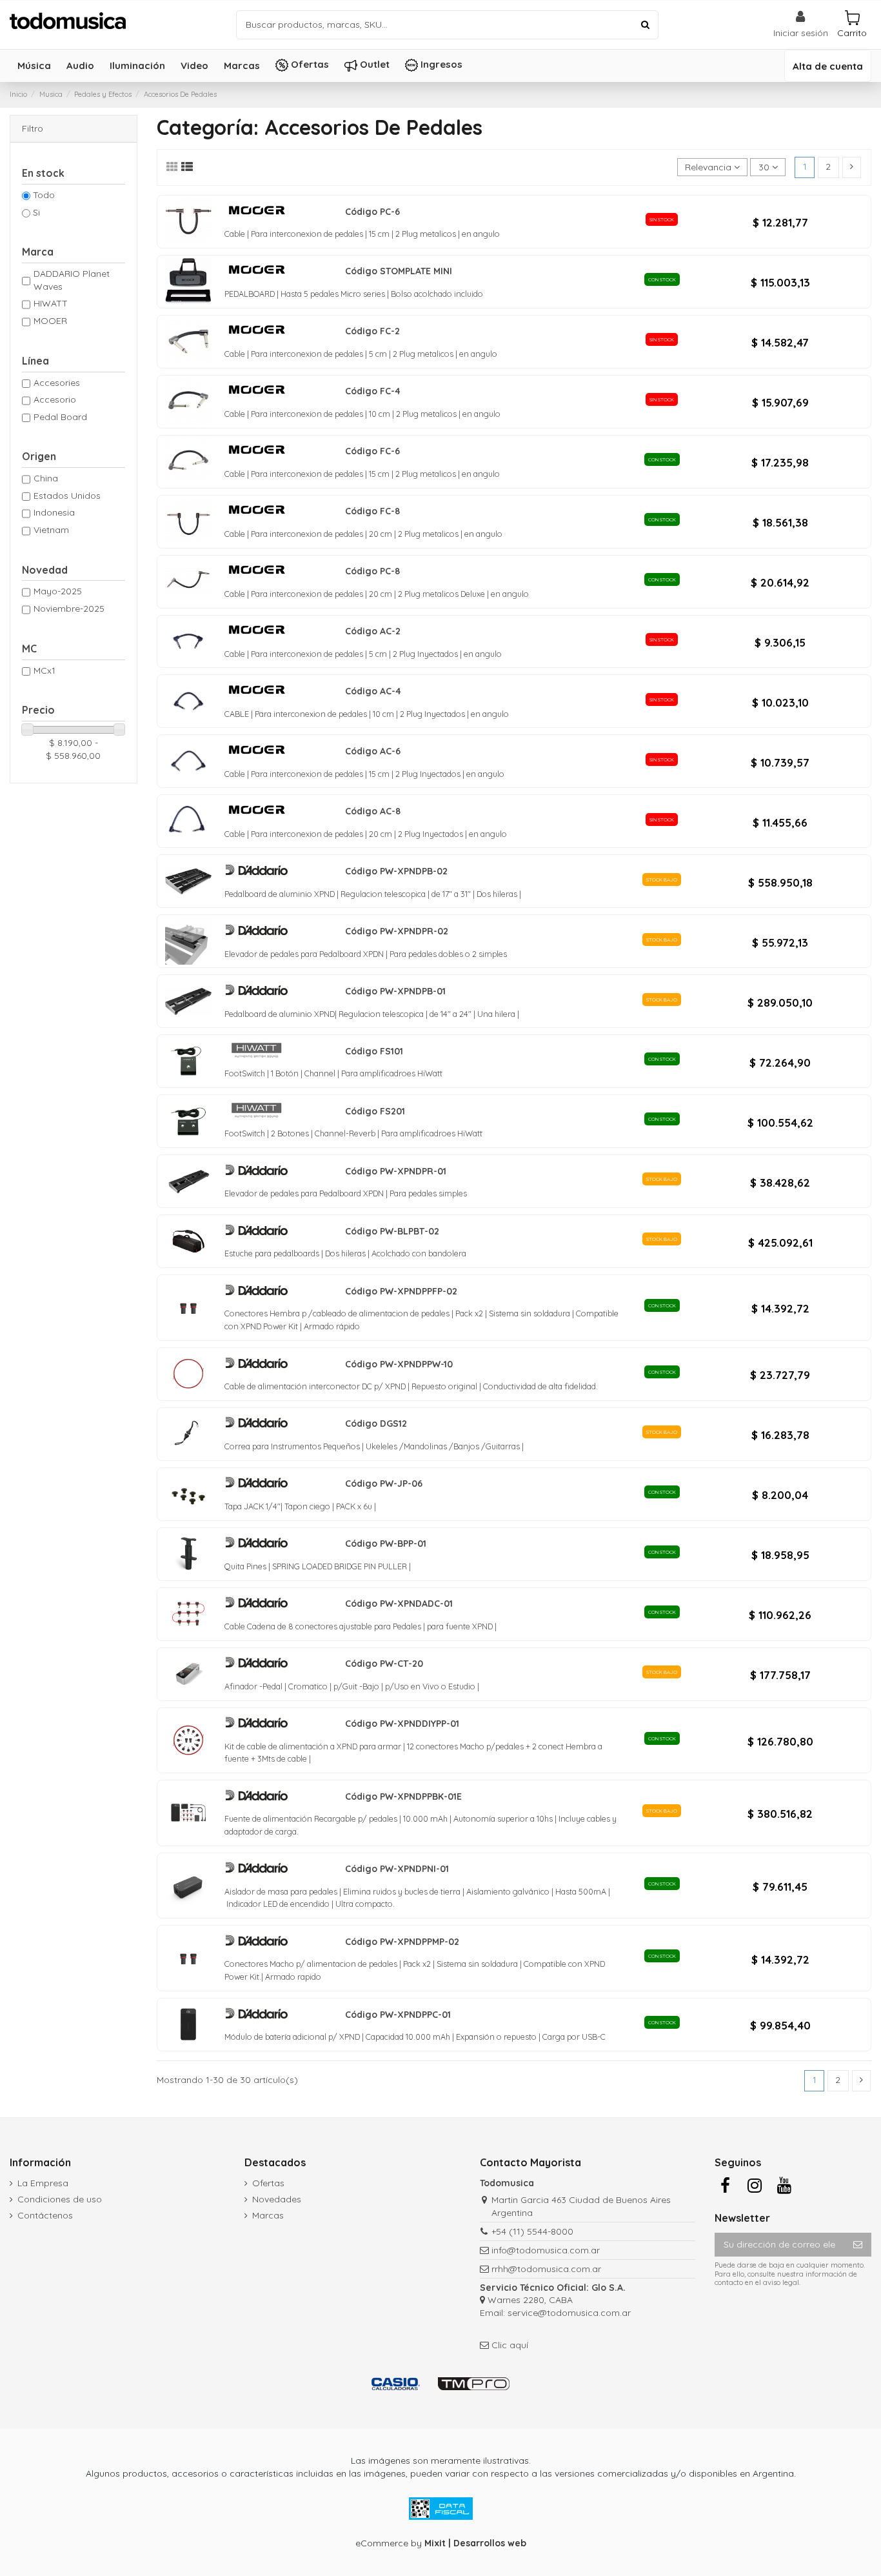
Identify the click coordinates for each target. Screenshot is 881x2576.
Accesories (57, 383)
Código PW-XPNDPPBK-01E (403, 1796)
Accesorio (55, 399)
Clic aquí (510, 2345)
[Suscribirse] (858, 2245)
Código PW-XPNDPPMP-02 (402, 1942)
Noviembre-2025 (69, 609)
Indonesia (54, 512)
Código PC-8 (372, 571)
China (46, 478)
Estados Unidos (67, 496)
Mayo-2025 (58, 591)
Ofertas (268, 2183)
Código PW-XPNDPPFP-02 (401, 1291)
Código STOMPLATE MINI (399, 271)
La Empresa (43, 2183)
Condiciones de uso (60, 2199)
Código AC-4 (373, 691)
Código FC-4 (373, 391)
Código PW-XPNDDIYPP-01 (402, 1724)
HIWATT (51, 303)
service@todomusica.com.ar (569, 2313)
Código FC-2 (372, 331)
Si (36, 212)
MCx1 (45, 670)
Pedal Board (60, 417)
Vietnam (51, 530)
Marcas (268, 2215)
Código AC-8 (373, 811)
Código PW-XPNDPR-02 (397, 931)
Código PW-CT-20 (384, 1664)
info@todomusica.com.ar (546, 2250)
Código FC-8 (372, 511)
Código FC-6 (372, 451)
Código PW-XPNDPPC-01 (398, 2015)
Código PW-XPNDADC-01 (399, 1604)
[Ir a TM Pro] (474, 2384)
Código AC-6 (373, 751)
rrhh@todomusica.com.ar (546, 2269)
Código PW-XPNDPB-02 (396, 871)
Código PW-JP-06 (384, 1484)
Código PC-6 (372, 212)
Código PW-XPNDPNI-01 (397, 1869)
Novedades (277, 2199)
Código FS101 (374, 1051)
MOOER (50, 321)
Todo (44, 195)
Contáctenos (45, 2215)
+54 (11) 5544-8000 (532, 2231)
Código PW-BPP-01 (386, 1544)
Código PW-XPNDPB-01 (395, 991)
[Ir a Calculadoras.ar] (396, 2384)
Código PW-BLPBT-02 (392, 1231)
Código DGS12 (376, 1424)
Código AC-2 (373, 631)
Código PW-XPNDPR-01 (396, 1171)
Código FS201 (375, 1111)
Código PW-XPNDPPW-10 (399, 1364)
